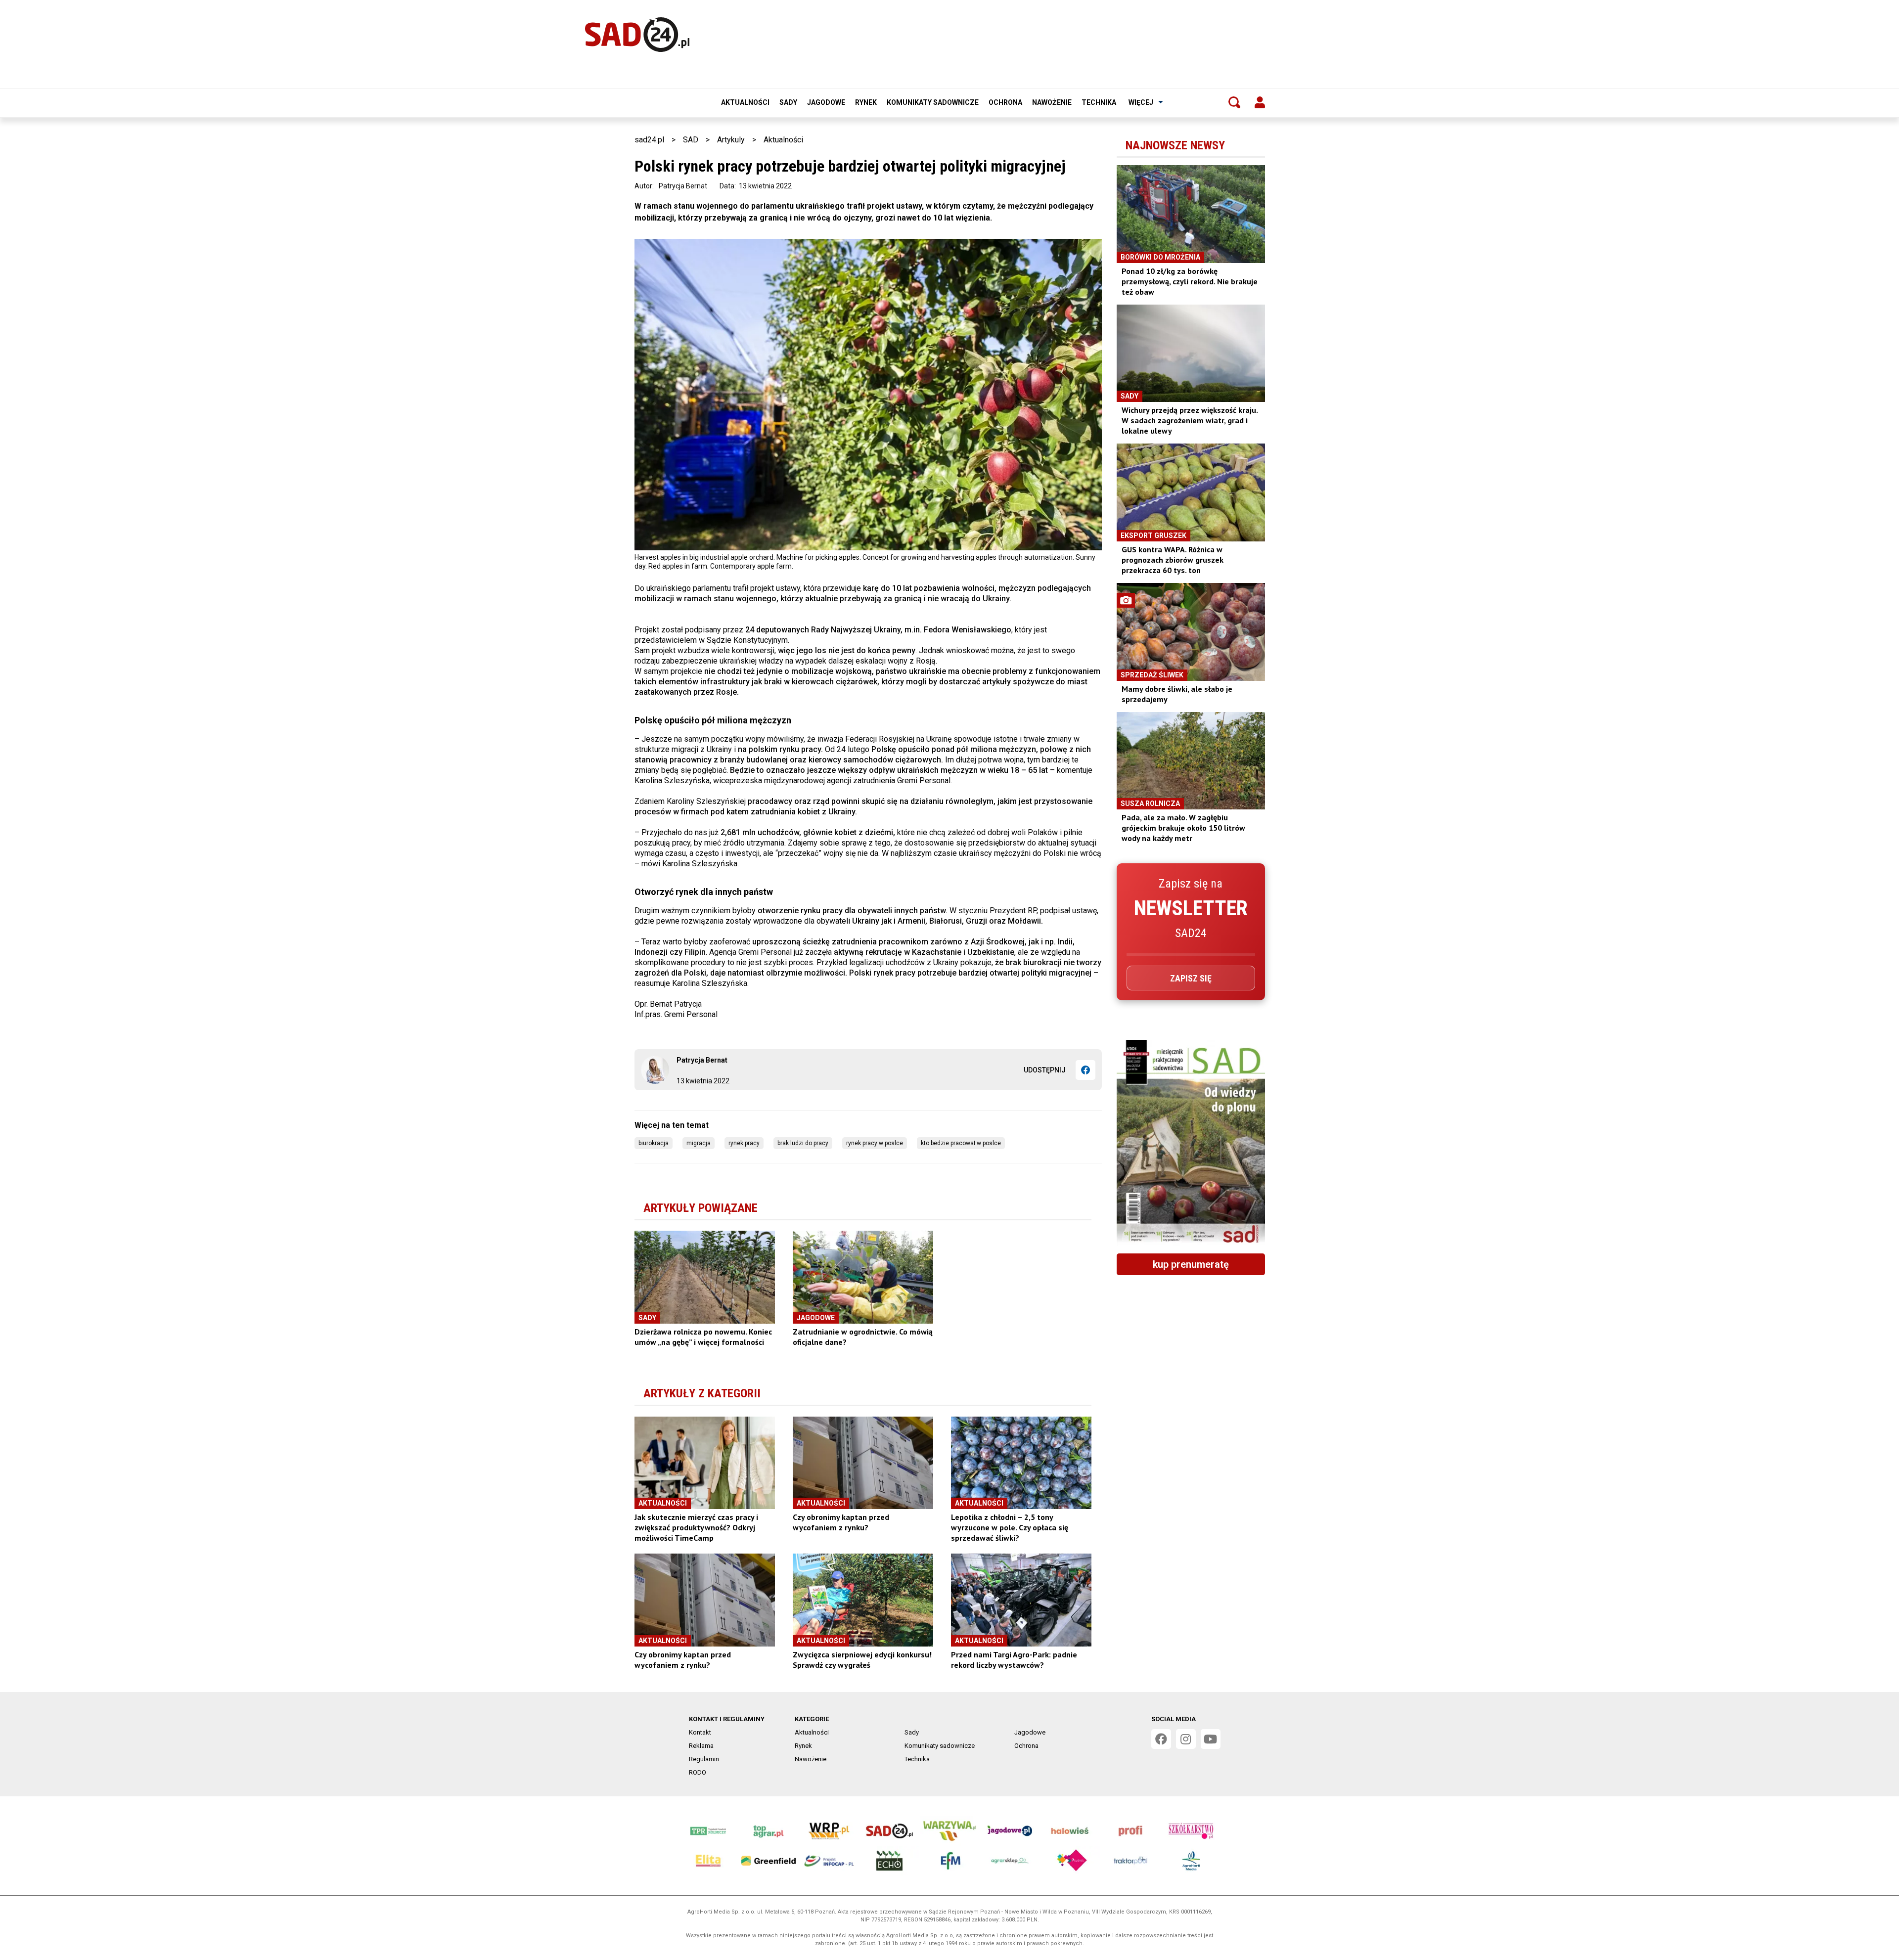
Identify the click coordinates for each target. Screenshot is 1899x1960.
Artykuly (731, 140)
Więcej (1141, 102)
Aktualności (745, 102)
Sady (788, 102)
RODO (698, 1772)
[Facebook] (1085, 1070)
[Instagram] (1186, 1739)
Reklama (701, 1746)
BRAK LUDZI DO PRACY (803, 1143)
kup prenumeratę (1191, 1264)
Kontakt (700, 1732)
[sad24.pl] (637, 35)
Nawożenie (1052, 102)
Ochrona (1005, 102)
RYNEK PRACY (744, 1143)
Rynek (866, 102)
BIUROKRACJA (654, 1143)
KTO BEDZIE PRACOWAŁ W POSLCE (961, 1143)
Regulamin (704, 1759)
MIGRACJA (699, 1143)
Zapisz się (1191, 978)
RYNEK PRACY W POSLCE (875, 1143)
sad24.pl (649, 140)
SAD (691, 140)
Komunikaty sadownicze (933, 102)
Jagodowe (826, 102)
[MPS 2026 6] (1191, 1143)
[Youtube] (1211, 1739)
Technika (1099, 102)
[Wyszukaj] (1234, 102)
